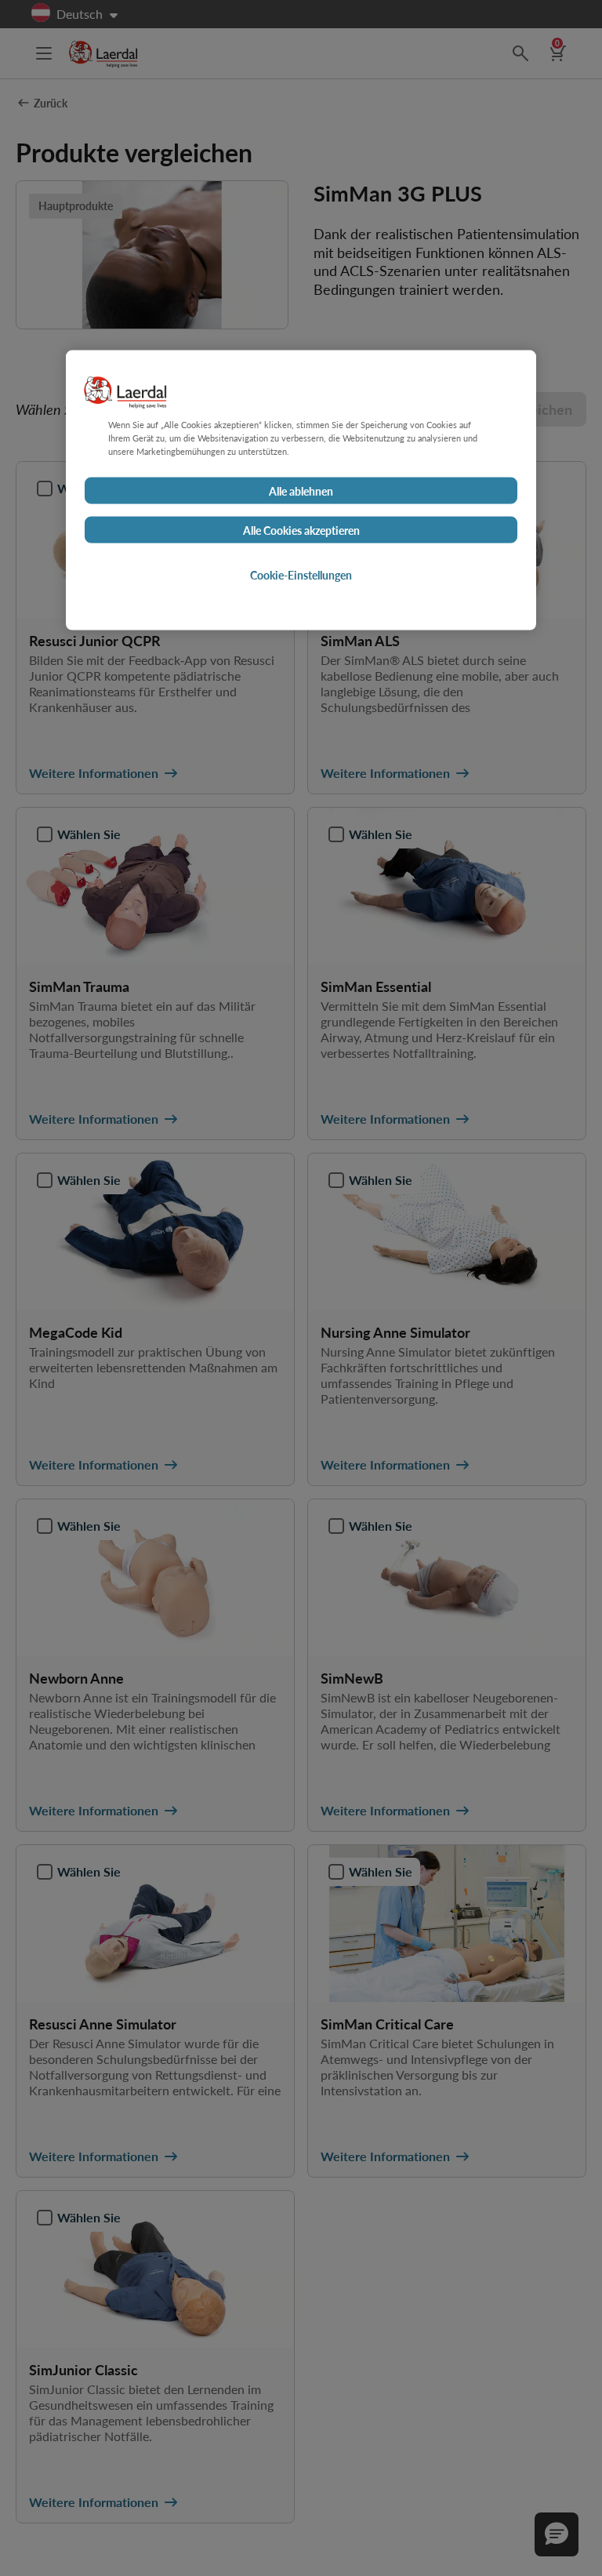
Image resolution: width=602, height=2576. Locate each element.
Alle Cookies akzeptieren (301, 530)
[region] (301, 490)
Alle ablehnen (301, 491)
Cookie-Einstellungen (301, 575)
